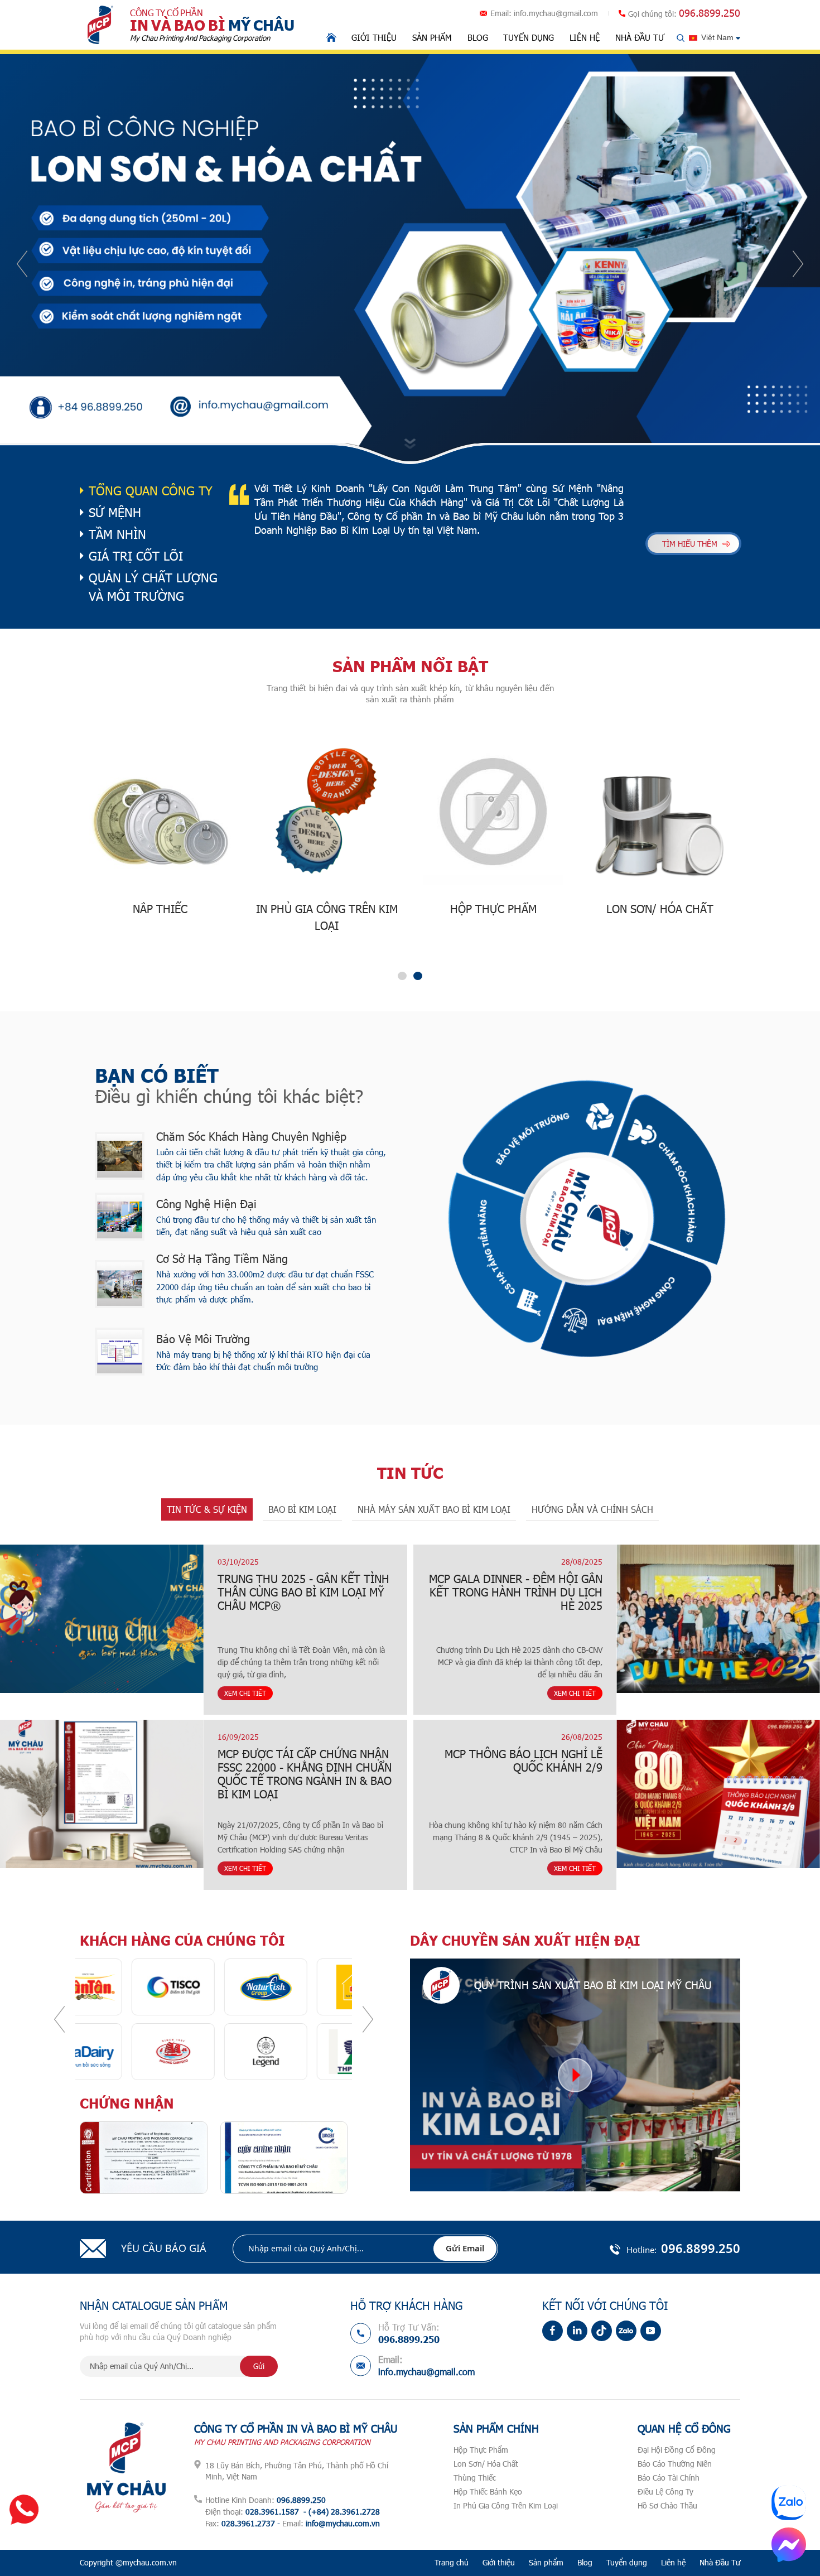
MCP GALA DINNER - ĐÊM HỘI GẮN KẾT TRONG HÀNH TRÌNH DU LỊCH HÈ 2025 (109, 1592)
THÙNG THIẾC (662, 909)
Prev (22, 264)
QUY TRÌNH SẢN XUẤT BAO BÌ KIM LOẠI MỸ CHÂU (593, 1985)
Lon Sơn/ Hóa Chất (486, 2464)
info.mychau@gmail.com (556, 13)
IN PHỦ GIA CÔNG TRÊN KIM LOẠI (163, 917)
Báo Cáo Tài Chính (669, 2478)
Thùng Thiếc (475, 2478)
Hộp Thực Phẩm (481, 2450)
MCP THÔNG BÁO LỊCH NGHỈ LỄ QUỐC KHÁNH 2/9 (117, 1760)
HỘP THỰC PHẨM (329, 909)
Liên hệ (585, 37)
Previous (59, 2019)
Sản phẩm (432, 37)
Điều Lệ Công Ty (665, 2491)
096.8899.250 (710, 13)
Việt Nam (717, 37)
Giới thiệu (374, 37)
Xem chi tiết (168, 1693)
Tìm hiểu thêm (690, 544)
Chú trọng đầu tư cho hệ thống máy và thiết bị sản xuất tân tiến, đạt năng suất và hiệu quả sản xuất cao (266, 1226)
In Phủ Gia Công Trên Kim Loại (506, 2505)
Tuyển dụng (529, 37)
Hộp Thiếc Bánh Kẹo (488, 2491)
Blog (478, 37)
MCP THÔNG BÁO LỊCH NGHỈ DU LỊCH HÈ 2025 (718, 1760)
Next (798, 264)
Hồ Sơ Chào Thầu (667, 2505)
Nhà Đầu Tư (640, 37)
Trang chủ (452, 2562)
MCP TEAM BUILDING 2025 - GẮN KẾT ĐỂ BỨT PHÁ (720, 1585)
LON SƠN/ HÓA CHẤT (496, 909)
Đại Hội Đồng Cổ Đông (677, 2450)
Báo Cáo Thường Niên (675, 2464)
